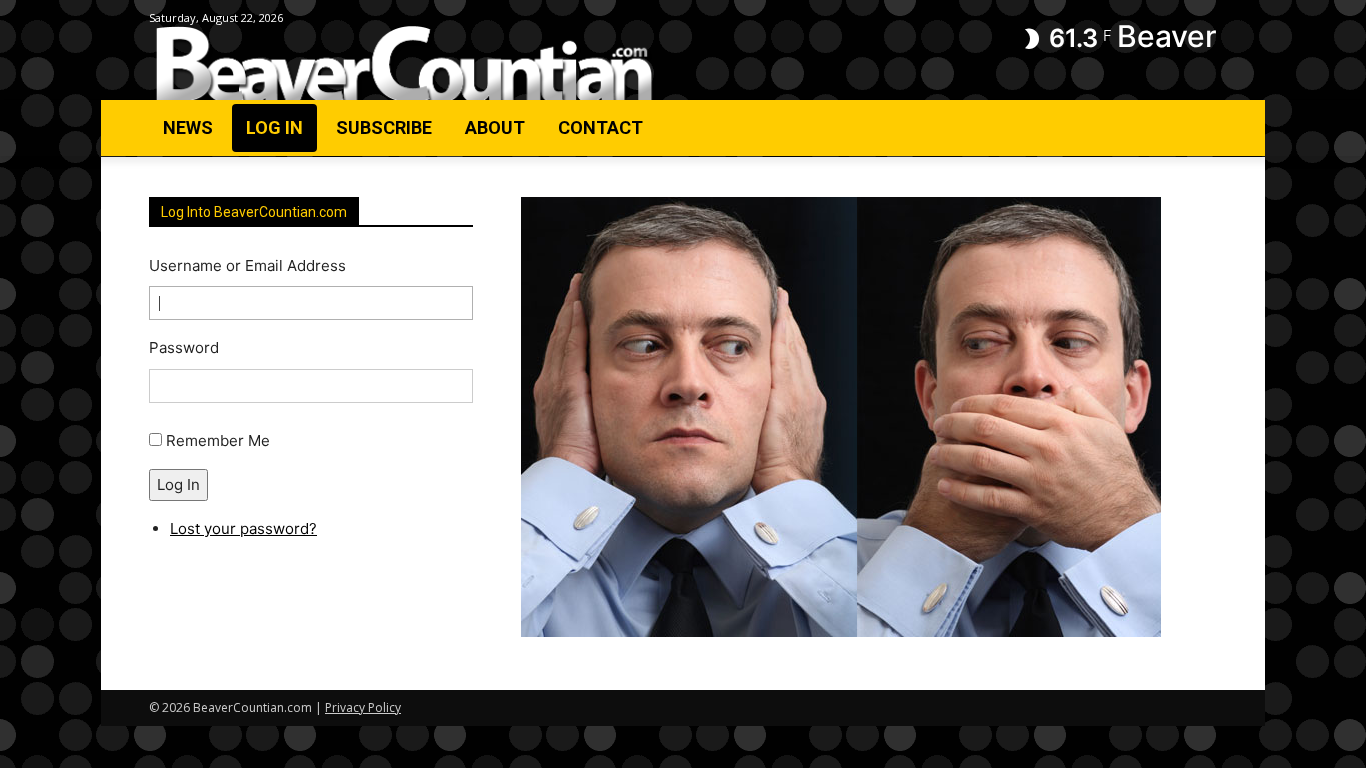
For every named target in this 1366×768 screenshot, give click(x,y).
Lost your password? (243, 528)
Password (184, 347)
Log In (178, 484)
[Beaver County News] (404, 64)
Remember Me (218, 440)
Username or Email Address (247, 265)
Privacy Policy (363, 707)
